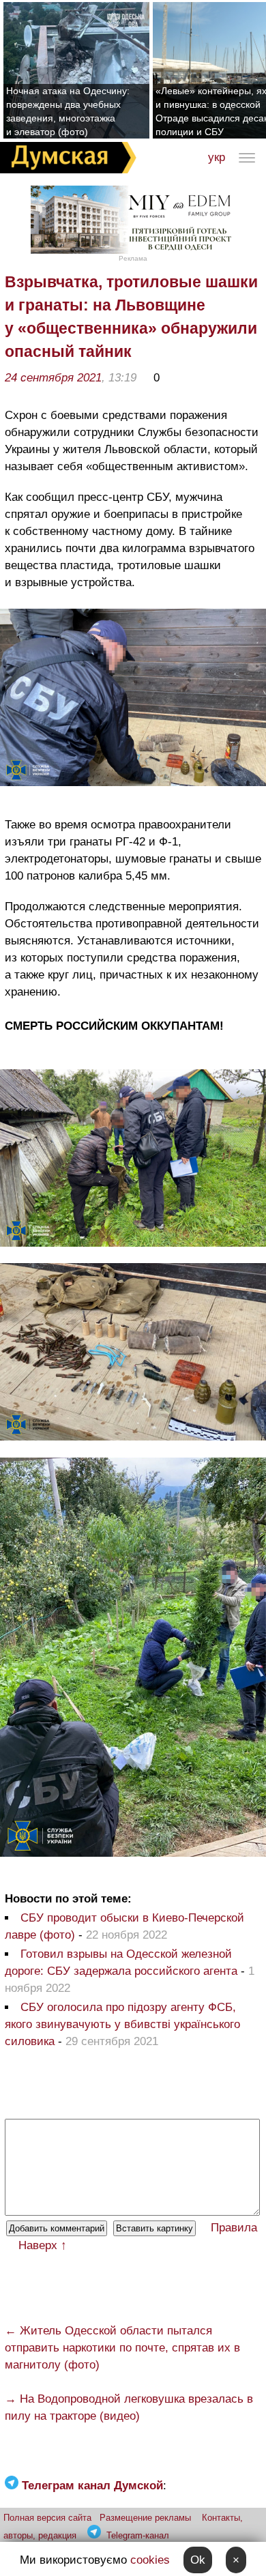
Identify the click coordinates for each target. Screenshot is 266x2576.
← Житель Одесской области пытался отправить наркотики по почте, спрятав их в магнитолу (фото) (122, 2348)
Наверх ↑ (43, 2245)
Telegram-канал (138, 2535)
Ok (198, 2560)
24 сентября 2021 (53, 378)
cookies (150, 2560)
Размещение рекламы (145, 2518)
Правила (234, 2228)
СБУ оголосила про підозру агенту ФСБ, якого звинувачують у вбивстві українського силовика (122, 2024)
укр (217, 157)
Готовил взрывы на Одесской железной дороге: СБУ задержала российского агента (121, 1963)
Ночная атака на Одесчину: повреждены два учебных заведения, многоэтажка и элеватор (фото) (68, 111)
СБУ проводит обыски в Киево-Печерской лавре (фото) (124, 1926)
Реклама (133, 258)
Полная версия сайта (47, 2518)
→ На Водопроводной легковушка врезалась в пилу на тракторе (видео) (129, 2407)
